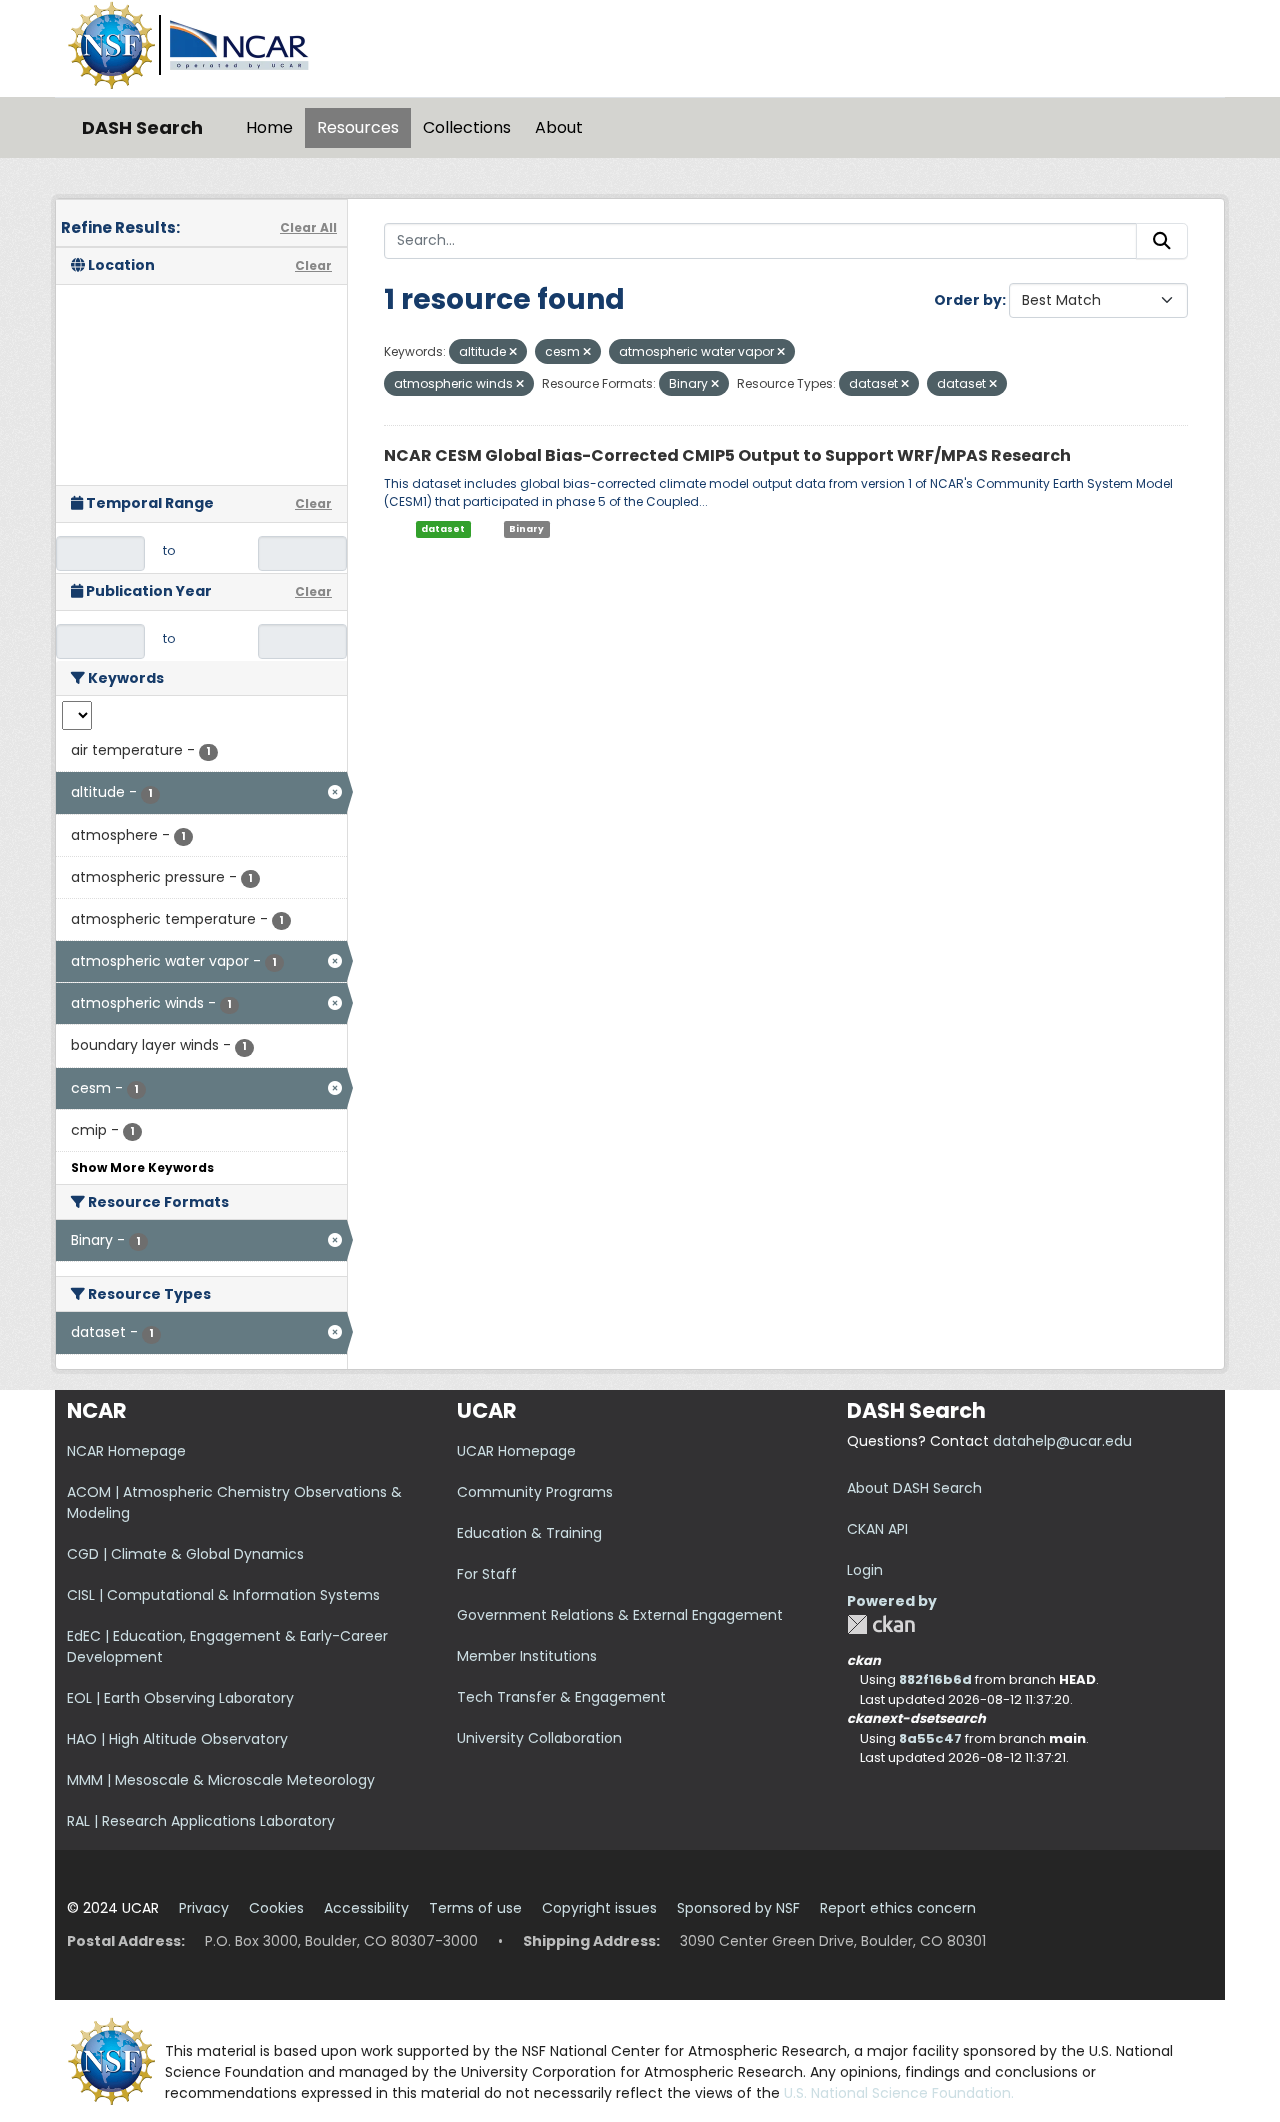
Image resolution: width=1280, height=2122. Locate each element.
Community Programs (535, 1492)
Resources (358, 127)
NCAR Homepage (126, 1451)
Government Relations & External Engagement (620, 1615)
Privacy (204, 1908)
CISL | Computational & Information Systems (223, 1595)
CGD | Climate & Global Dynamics (185, 1554)
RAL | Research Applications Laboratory (201, 1821)
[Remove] (513, 352)
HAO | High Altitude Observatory (177, 1739)
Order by (968, 300)
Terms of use (475, 1908)
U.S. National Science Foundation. (899, 2093)
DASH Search (142, 127)
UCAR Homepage (516, 1451)
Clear (313, 265)
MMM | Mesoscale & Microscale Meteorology (221, 1780)
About (559, 127)
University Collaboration (539, 1738)
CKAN (881, 1624)
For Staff (487, 1574)
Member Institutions (527, 1656)
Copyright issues (599, 1908)
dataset (443, 529)
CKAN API (877, 1529)
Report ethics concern (898, 1908)
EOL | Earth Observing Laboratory (180, 1698)
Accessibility (366, 1908)
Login (865, 1570)
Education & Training (529, 1533)
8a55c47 (930, 1738)
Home (269, 127)
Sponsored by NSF (738, 1908)
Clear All (308, 227)
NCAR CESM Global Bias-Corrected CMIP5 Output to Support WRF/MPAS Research (727, 455)
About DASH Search (914, 1488)
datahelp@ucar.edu (1062, 1441)
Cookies (276, 1908)
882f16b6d (935, 1679)
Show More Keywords (142, 1167)
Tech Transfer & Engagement (561, 1697)
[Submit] (1162, 241)
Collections (467, 127)
